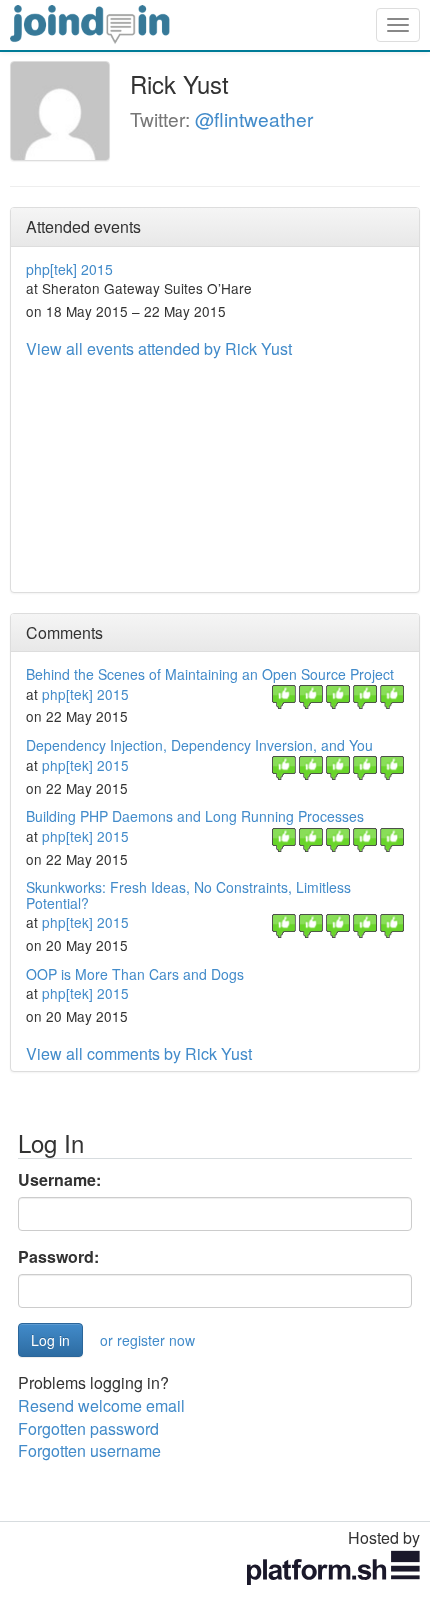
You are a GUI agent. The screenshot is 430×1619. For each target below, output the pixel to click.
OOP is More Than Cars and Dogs (135, 974)
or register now (147, 1340)
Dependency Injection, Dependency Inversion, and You (199, 745)
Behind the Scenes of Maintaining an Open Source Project (210, 674)
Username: (59, 1180)
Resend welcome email (101, 1405)
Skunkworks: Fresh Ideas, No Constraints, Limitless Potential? (188, 894)
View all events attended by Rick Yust (159, 348)
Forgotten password (88, 1428)
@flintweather (254, 118)
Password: (58, 1257)
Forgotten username (89, 1450)
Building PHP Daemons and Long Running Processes (195, 816)
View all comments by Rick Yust (139, 1053)
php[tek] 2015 (69, 269)
